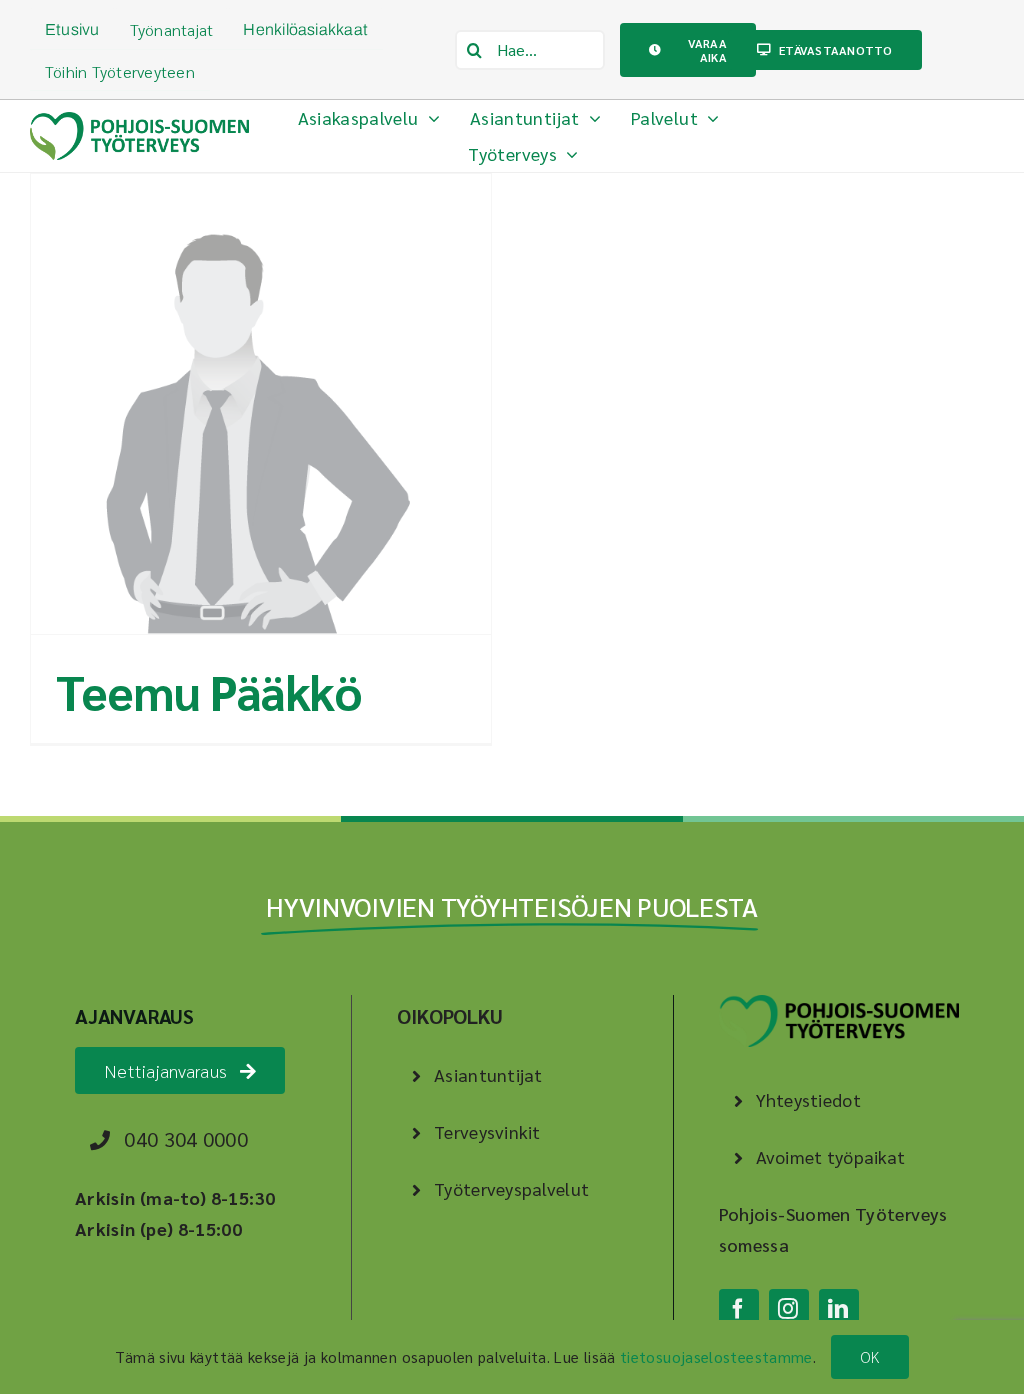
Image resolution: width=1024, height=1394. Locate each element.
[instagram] (789, 1309)
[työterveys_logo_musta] (839, 1003)
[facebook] (739, 1309)
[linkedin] (839, 1309)
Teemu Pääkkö (209, 691)
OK (869, 1356)
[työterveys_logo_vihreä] (139, 120)
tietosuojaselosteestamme (716, 1356)
